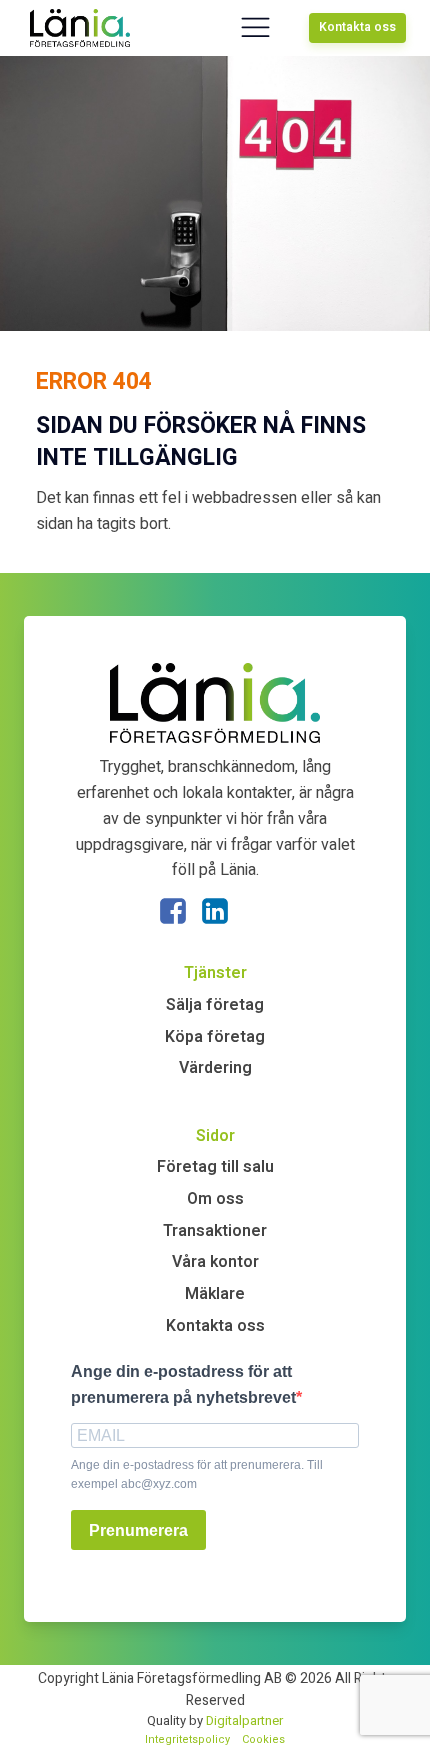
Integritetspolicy (187, 1739)
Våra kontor (215, 1262)
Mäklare (215, 1294)
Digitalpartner (244, 1720)
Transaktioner (215, 1231)
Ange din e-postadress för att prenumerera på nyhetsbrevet (183, 1384)
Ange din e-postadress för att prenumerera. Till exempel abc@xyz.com (197, 1474)
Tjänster (215, 973)
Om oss (215, 1199)
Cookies (263, 1739)
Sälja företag (215, 1005)
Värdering (215, 1068)
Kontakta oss (357, 27)
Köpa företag (215, 1037)
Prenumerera (138, 1530)
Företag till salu (215, 1167)
